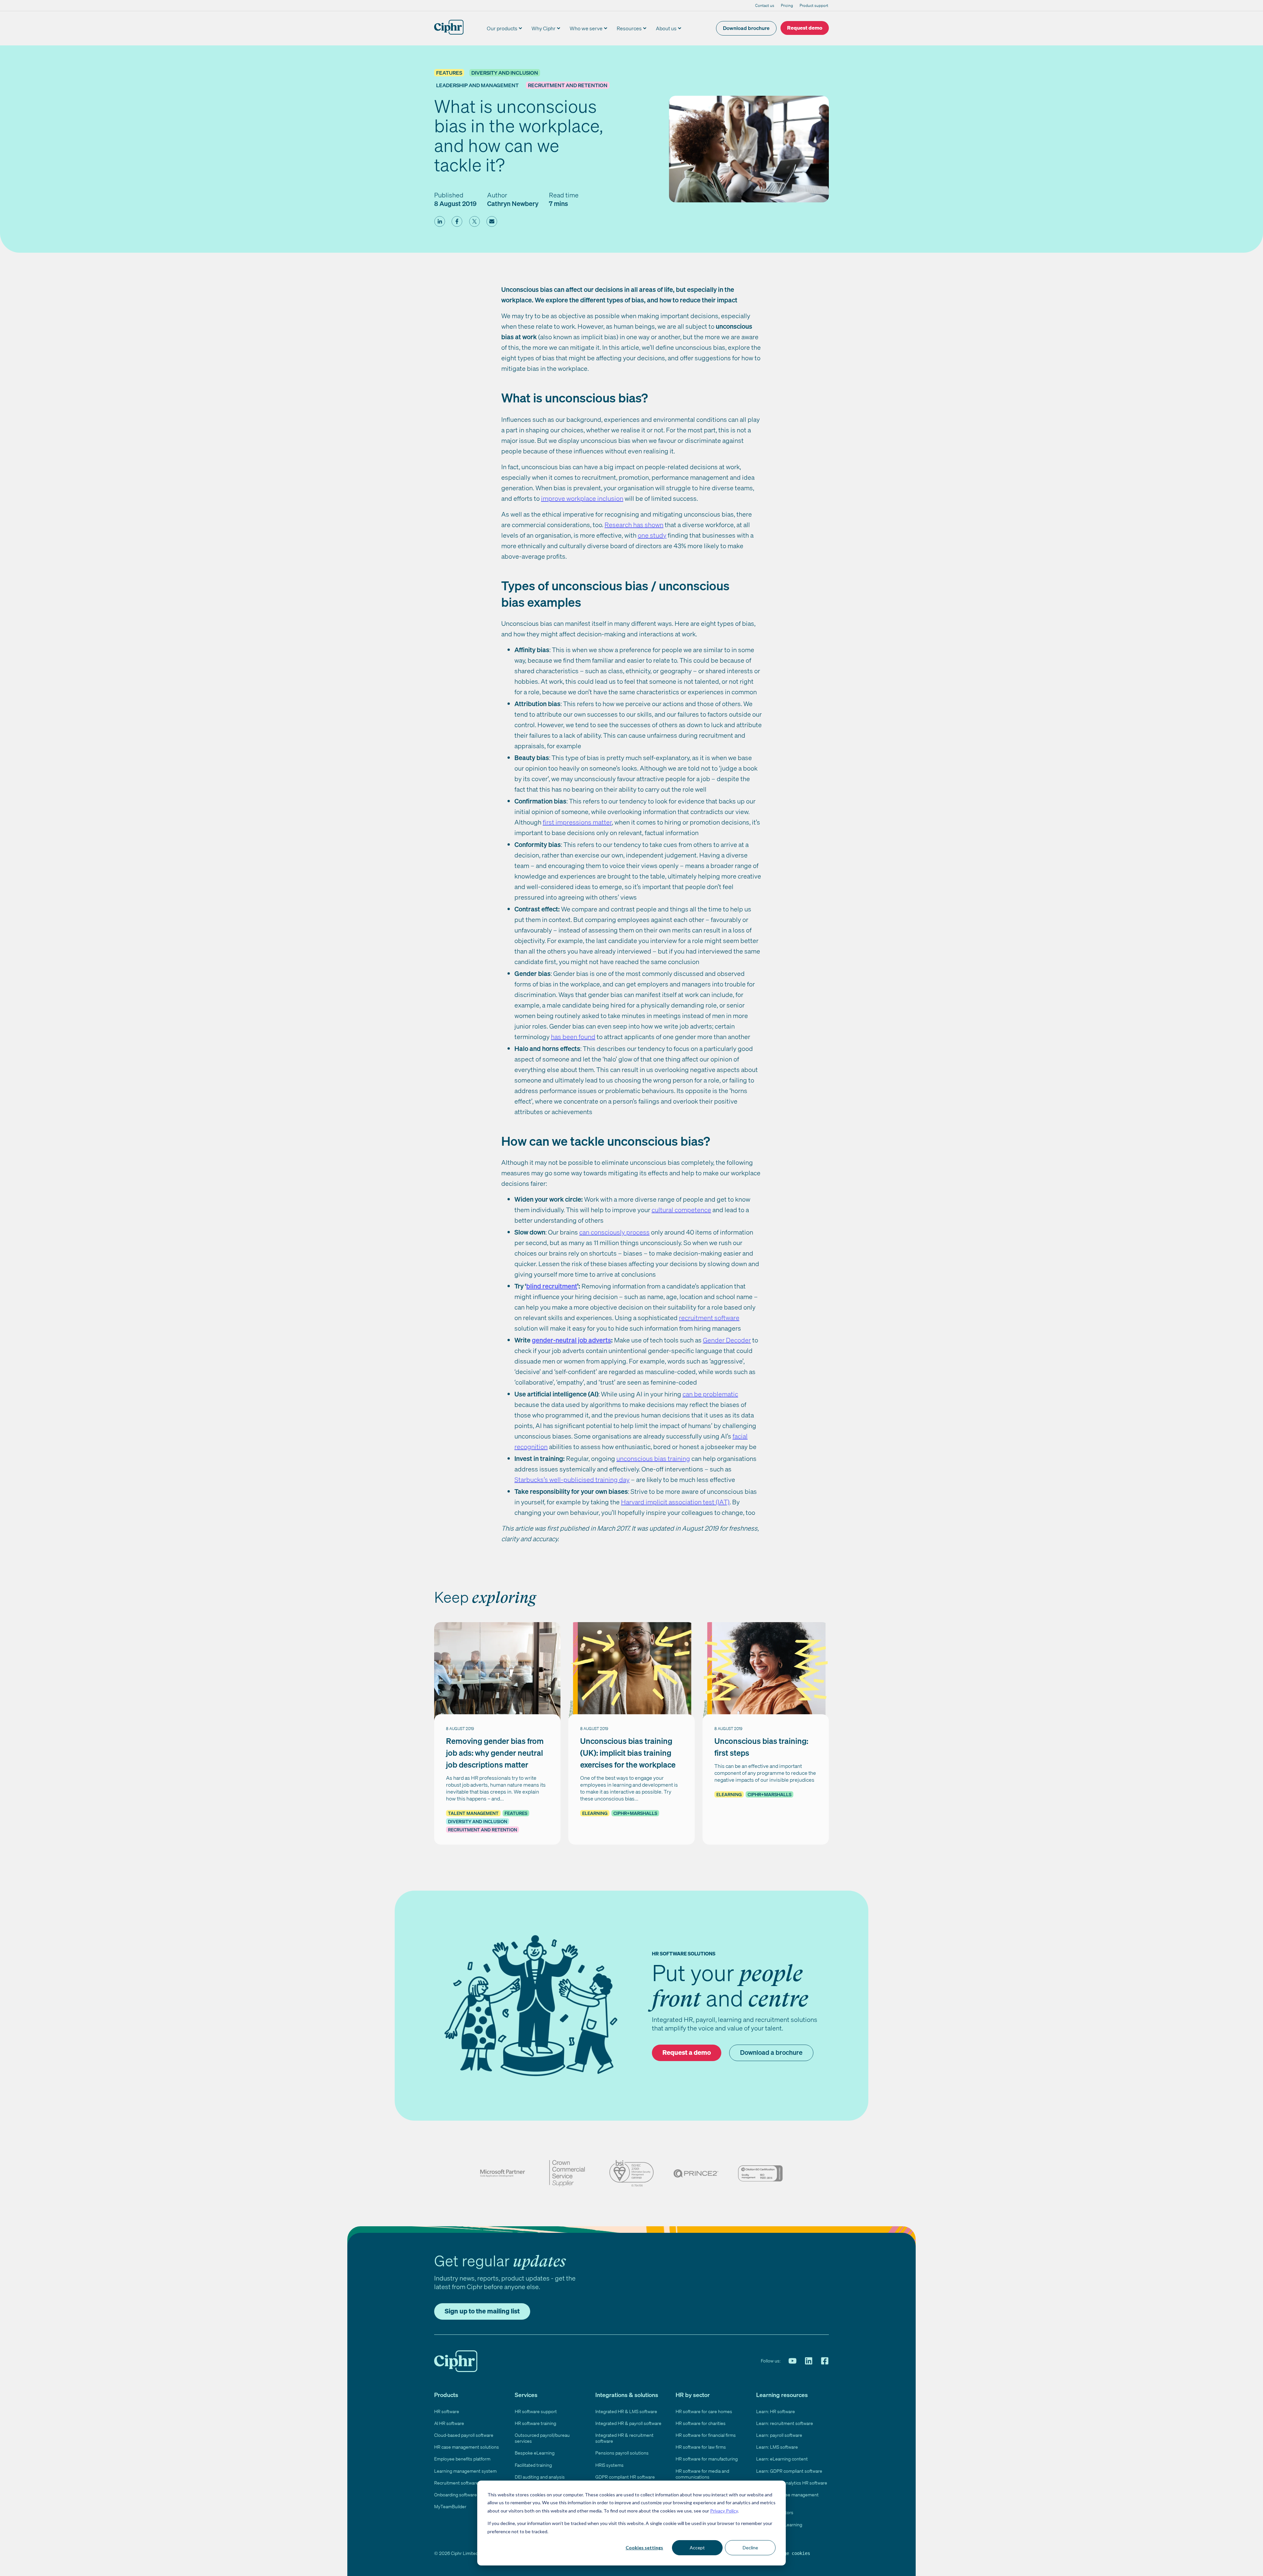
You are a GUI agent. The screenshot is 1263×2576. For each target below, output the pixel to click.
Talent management (473, 1813)
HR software (447, 2411)
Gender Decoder (727, 1340)
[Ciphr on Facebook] (825, 2361)
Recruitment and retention (568, 85)
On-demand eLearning (779, 2525)
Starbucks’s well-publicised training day (572, 1479)
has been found (573, 1037)
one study (652, 535)
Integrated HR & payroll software (628, 2423)
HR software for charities (701, 2423)
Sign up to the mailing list (482, 2311)
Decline (750, 2548)
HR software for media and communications (702, 2474)
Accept (697, 2548)
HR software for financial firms (706, 2435)
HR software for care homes (704, 2411)
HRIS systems (609, 2465)
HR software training (535, 2423)
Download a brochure (771, 2052)
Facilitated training (533, 2465)
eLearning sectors (775, 2512)
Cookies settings (644, 2548)
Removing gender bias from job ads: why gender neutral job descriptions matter (495, 1753)
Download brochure (746, 28)
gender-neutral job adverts (571, 1340)
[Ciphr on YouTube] (792, 2361)
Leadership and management (477, 85)
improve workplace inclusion (582, 498)
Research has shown (634, 525)
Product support (814, 5)
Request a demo (687, 2052)
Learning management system (465, 2471)
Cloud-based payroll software (464, 2435)
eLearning (595, 1813)
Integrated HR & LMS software (626, 2411)
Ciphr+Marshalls (635, 1813)
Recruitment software (456, 2483)
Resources (629, 28)
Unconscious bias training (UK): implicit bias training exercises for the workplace (628, 1753)
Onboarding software (456, 2495)
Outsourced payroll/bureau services (542, 2438)
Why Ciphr (544, 28)
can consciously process (614, 1232)
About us (666, 28)
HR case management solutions (467, 2447)
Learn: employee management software (787, 2498)
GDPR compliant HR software (625, 2477)
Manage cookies (792, 2553)
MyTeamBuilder (450, 2506)
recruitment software (709, 1318)
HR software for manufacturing (707, 2459)
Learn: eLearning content (782, 2459)
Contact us (765, 5)
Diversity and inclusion (505, 73)
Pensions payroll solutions (622, 2453)
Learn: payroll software (779, 2435)
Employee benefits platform (462, 2459)
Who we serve (586, 28)
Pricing (787, 5)
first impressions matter (577, 822)
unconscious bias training (653, 1458)
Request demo (805, 28)
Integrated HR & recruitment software (624, 2438)
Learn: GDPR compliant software (789, 2471)
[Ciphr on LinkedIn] (809, 2361)
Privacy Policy (724, 2511)
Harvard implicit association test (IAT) (675, 1502)
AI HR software (449, 2423)
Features (449, 73)
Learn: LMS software (777, 2447)
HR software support (536, 2411)
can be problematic (710, 1394)
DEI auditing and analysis (540, 2477)
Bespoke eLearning (535, 2453)
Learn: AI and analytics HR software (792, 2483)
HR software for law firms (701, 2447)
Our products (502, 28)
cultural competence (681, 1210)
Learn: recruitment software (785, 2423)
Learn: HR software (776, 2411)
